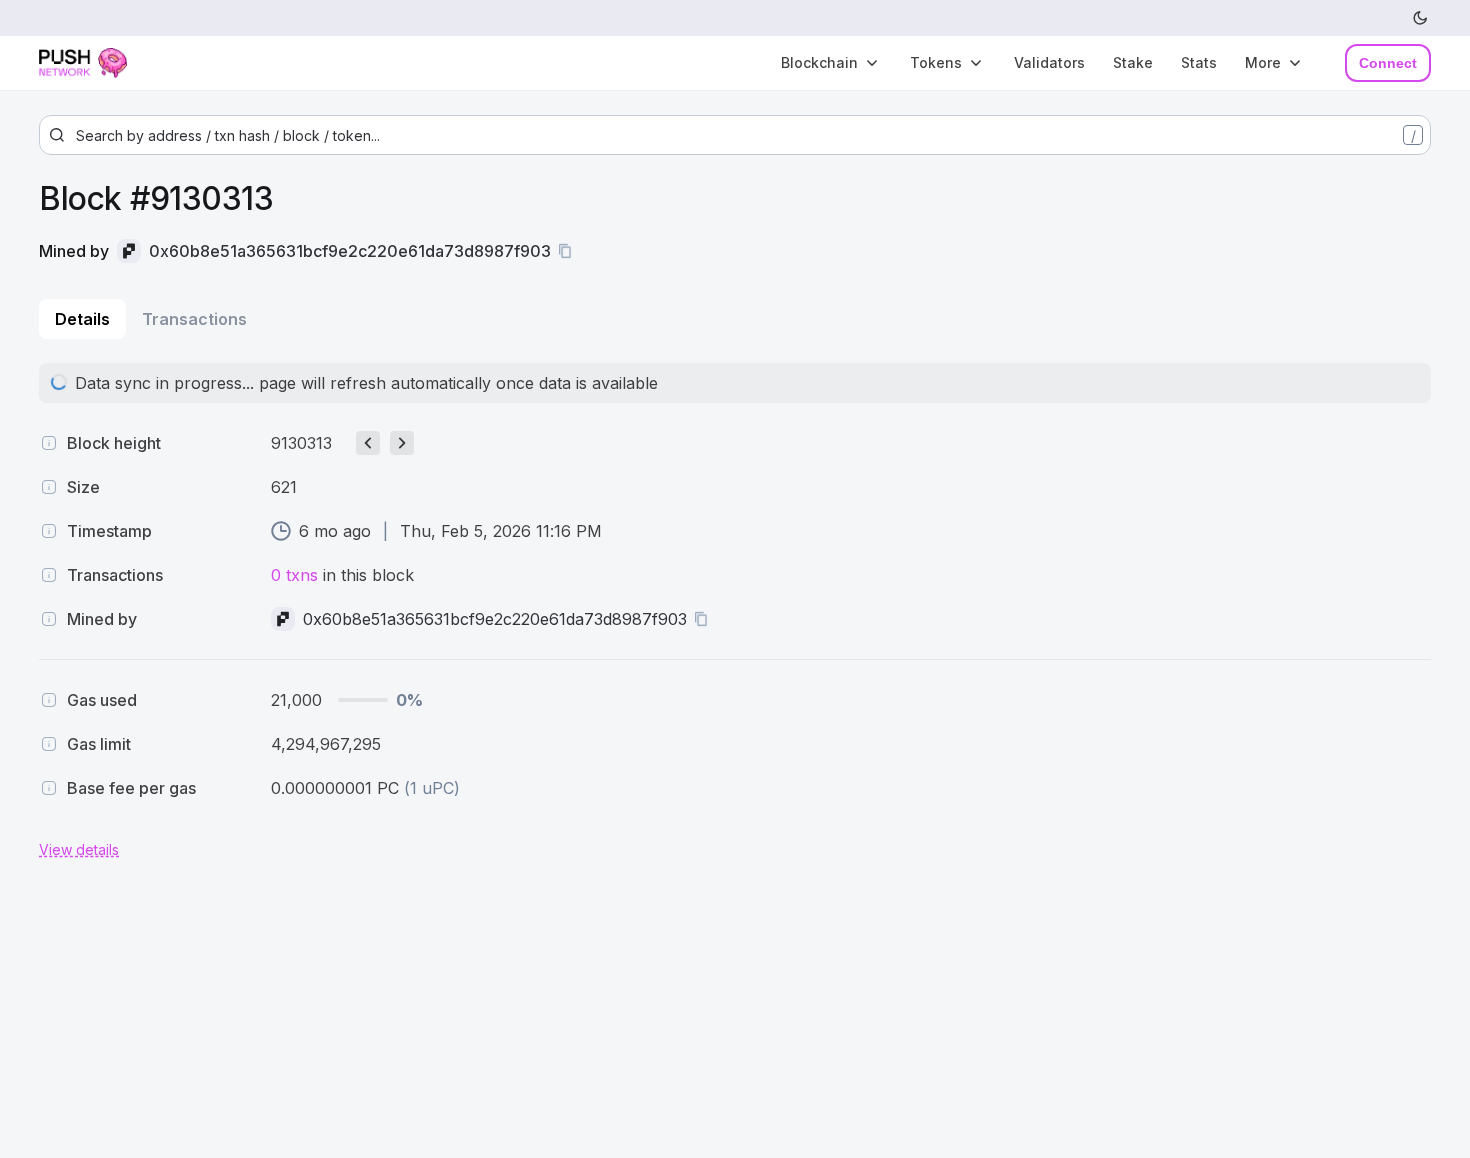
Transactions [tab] (194, 319)
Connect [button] (1388, 63)
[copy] (569, 251)
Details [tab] (82, 319)
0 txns (294, 575)
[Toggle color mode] (1421, 18)
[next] (402, 443)
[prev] (368, 443)
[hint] (49, 443)
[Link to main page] (99, 63)
